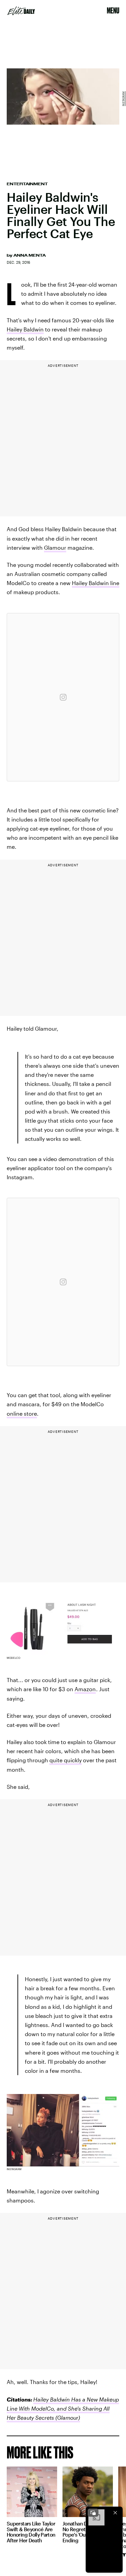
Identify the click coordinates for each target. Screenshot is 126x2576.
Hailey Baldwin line (96, 583)
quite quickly (66, 1760)
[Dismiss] (115, 2513)
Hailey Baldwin (25, 329)
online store (22, 1413)
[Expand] (93, 2513)
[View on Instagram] (63, 697)
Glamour (55, 548)
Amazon (85, 1689)
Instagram (123, 99)
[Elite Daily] (21, 11)
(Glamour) (67, 2418)
